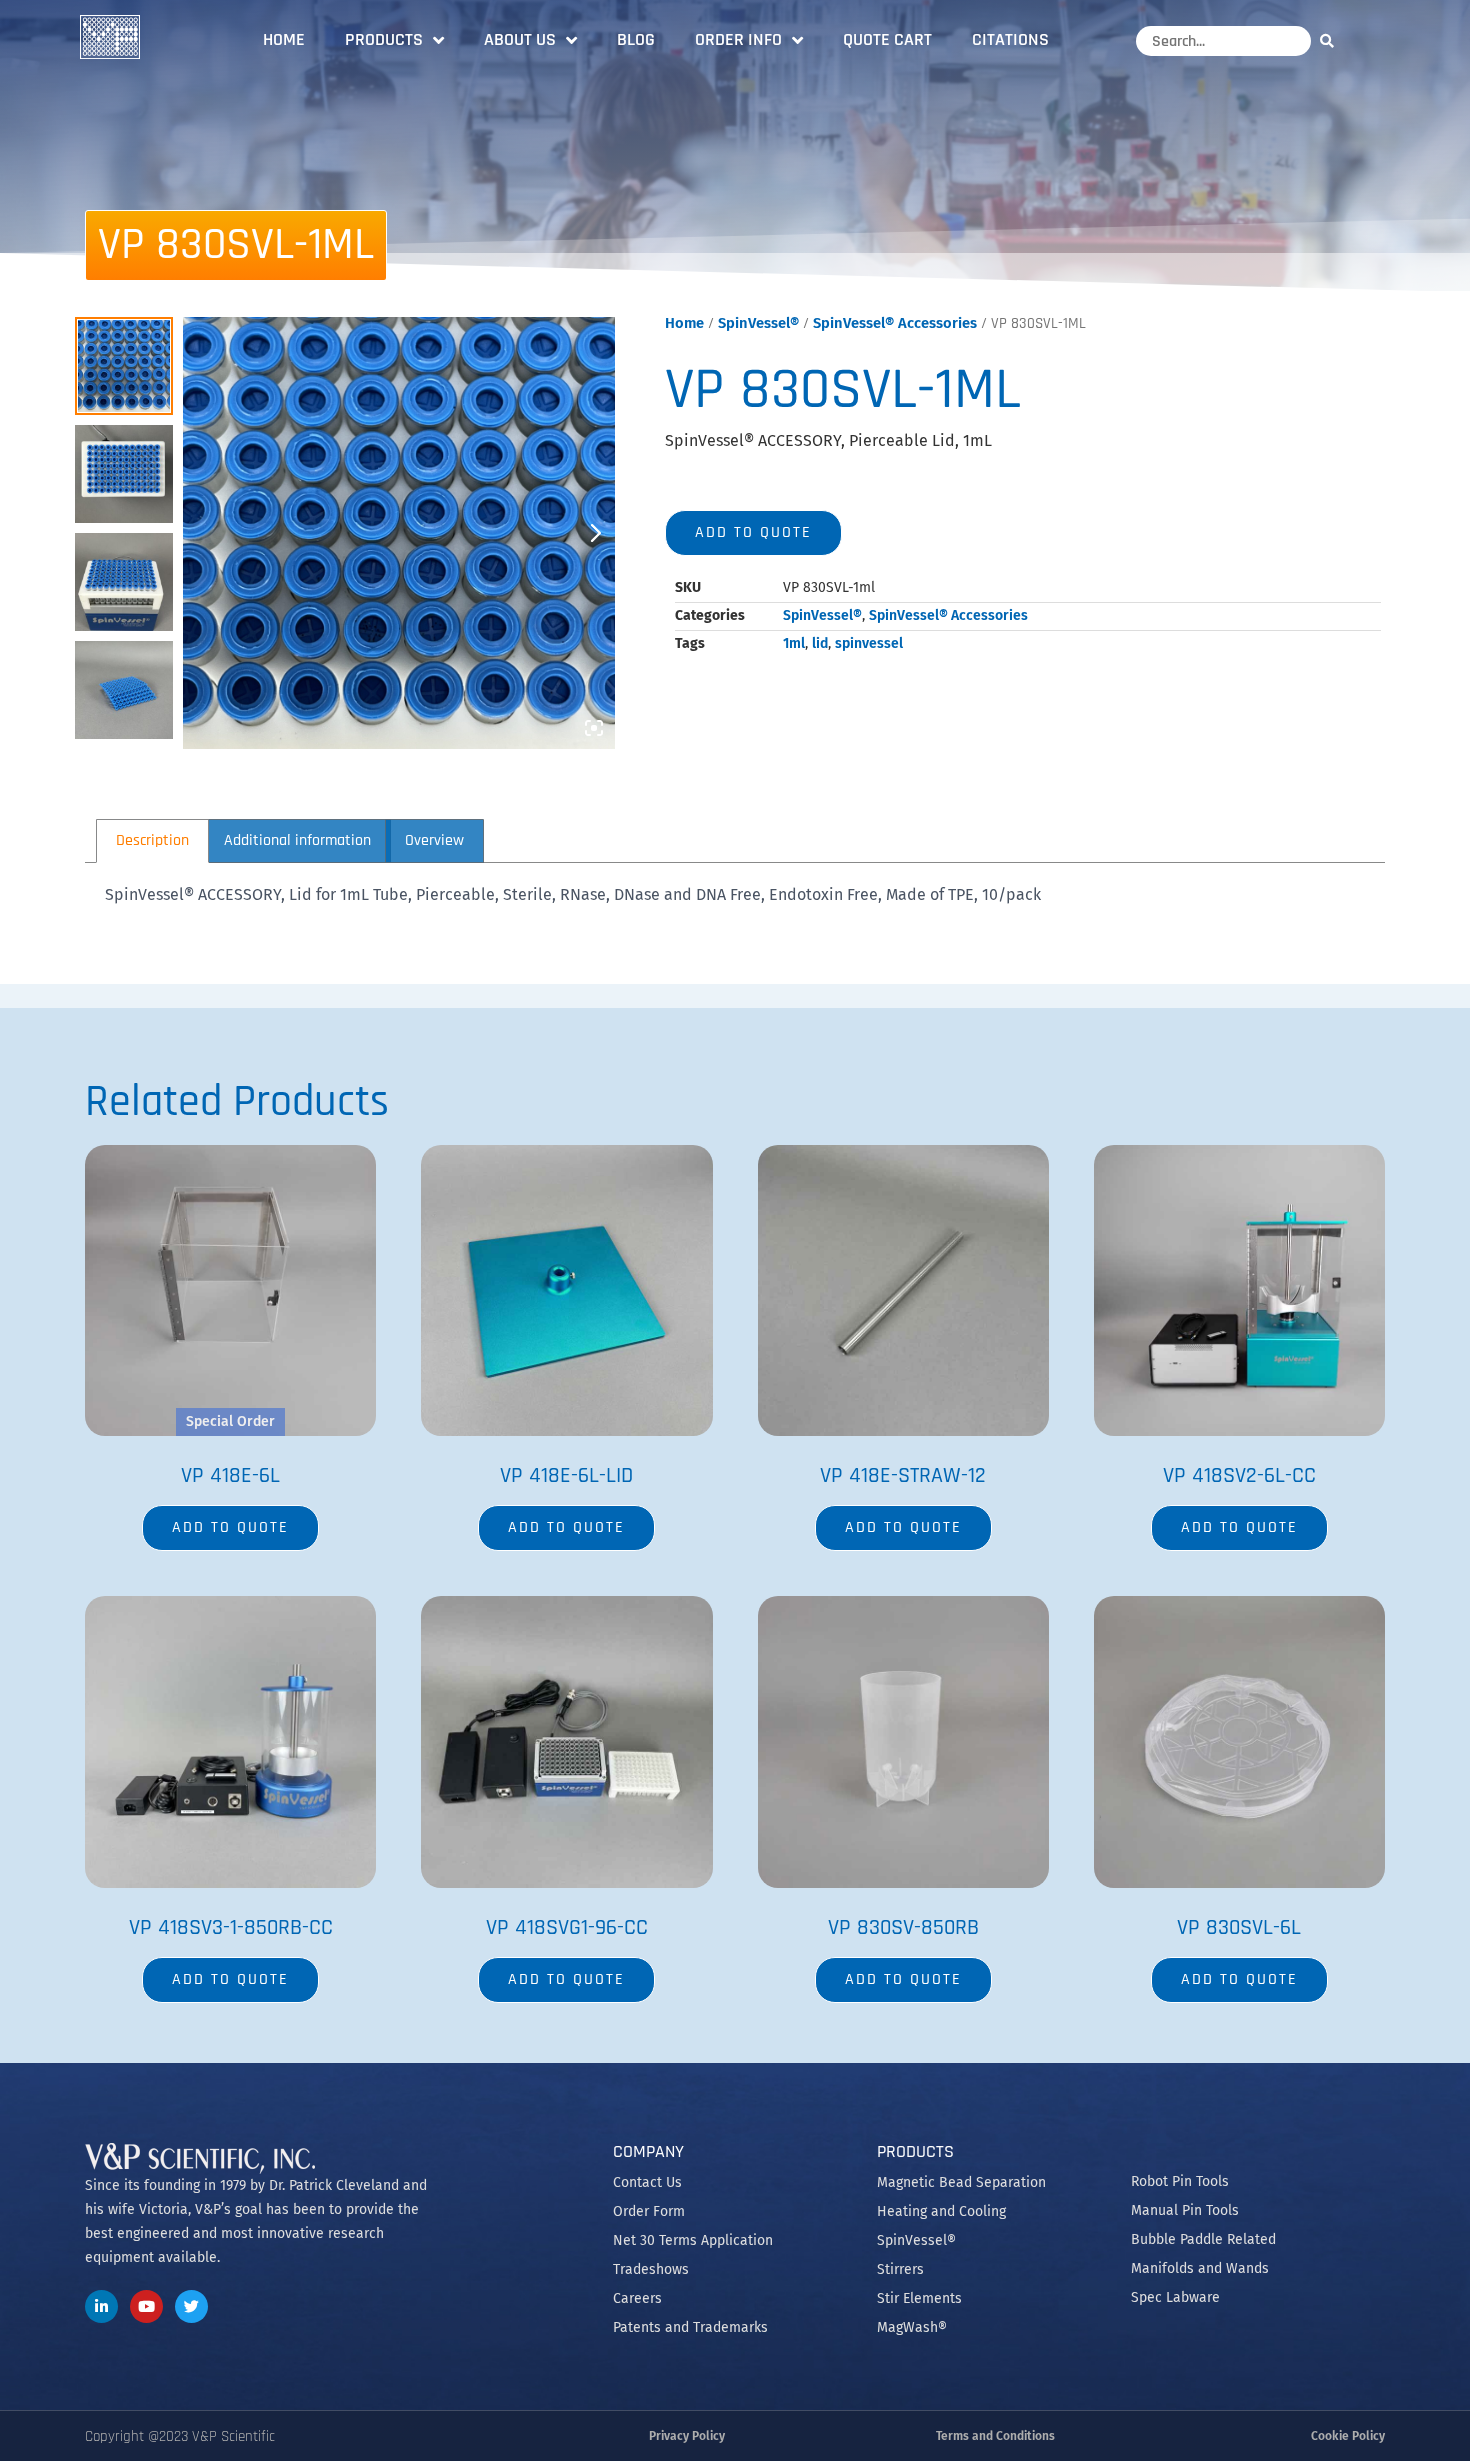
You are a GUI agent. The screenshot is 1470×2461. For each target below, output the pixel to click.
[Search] (1332, 40)
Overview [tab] (434, 840)
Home (284, 39)
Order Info (738, 39)
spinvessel (869, 643)
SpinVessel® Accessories (895, 323)
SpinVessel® (758, 323)
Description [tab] (152, 840)
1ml (794, 643)
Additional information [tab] (297, 840)
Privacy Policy (687, 2436)
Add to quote (753, 532)
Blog (636, 39)
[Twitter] (191, 2306)
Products (384, 39)
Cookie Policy (1348, 2436)
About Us (520, 39)
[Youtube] (146, 2306)
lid (820, 643)
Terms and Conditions (995, 2436)
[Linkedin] (101, 2306)
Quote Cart (887, 39)
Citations (1010, 39)
